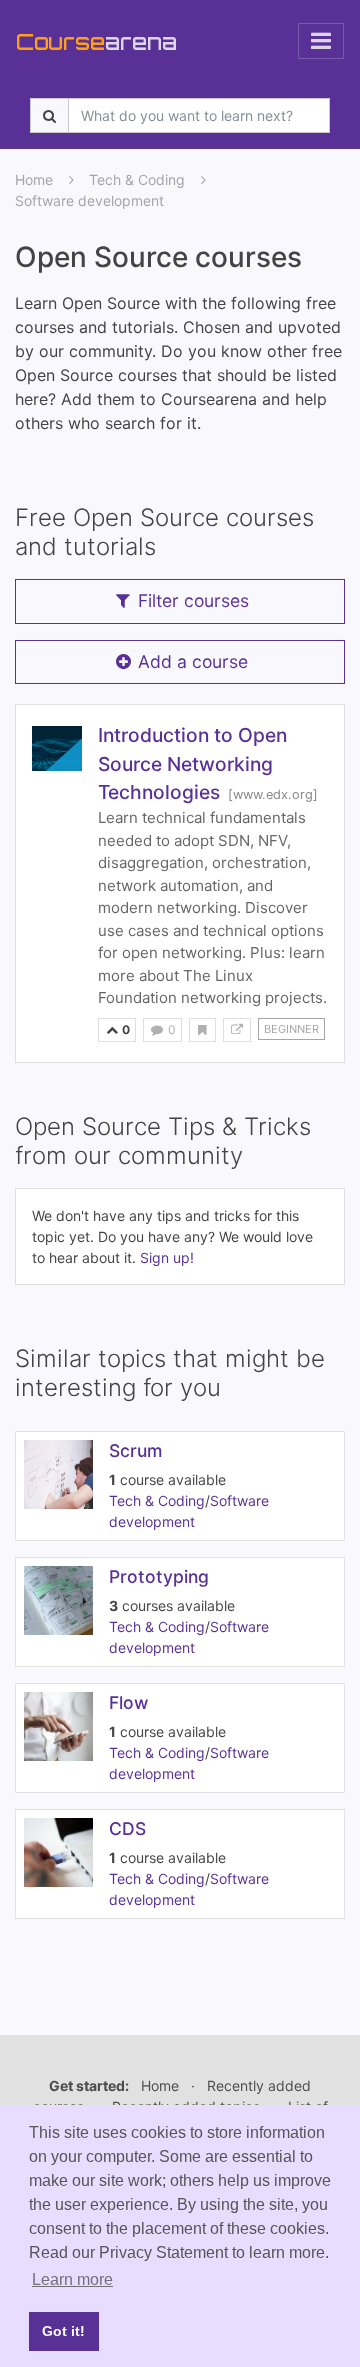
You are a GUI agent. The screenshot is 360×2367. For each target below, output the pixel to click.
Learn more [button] (72, 2279)
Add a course (193, 661)
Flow (128, 1702)
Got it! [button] (63, 2331)
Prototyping (159, 1576)
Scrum (135, 1450)
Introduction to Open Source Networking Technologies (192, 764)
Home (34, 179)
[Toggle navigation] (321, 41)
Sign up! (167, 1257)
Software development (89, 200)
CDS (127, 1828)
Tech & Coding (137, 179)
